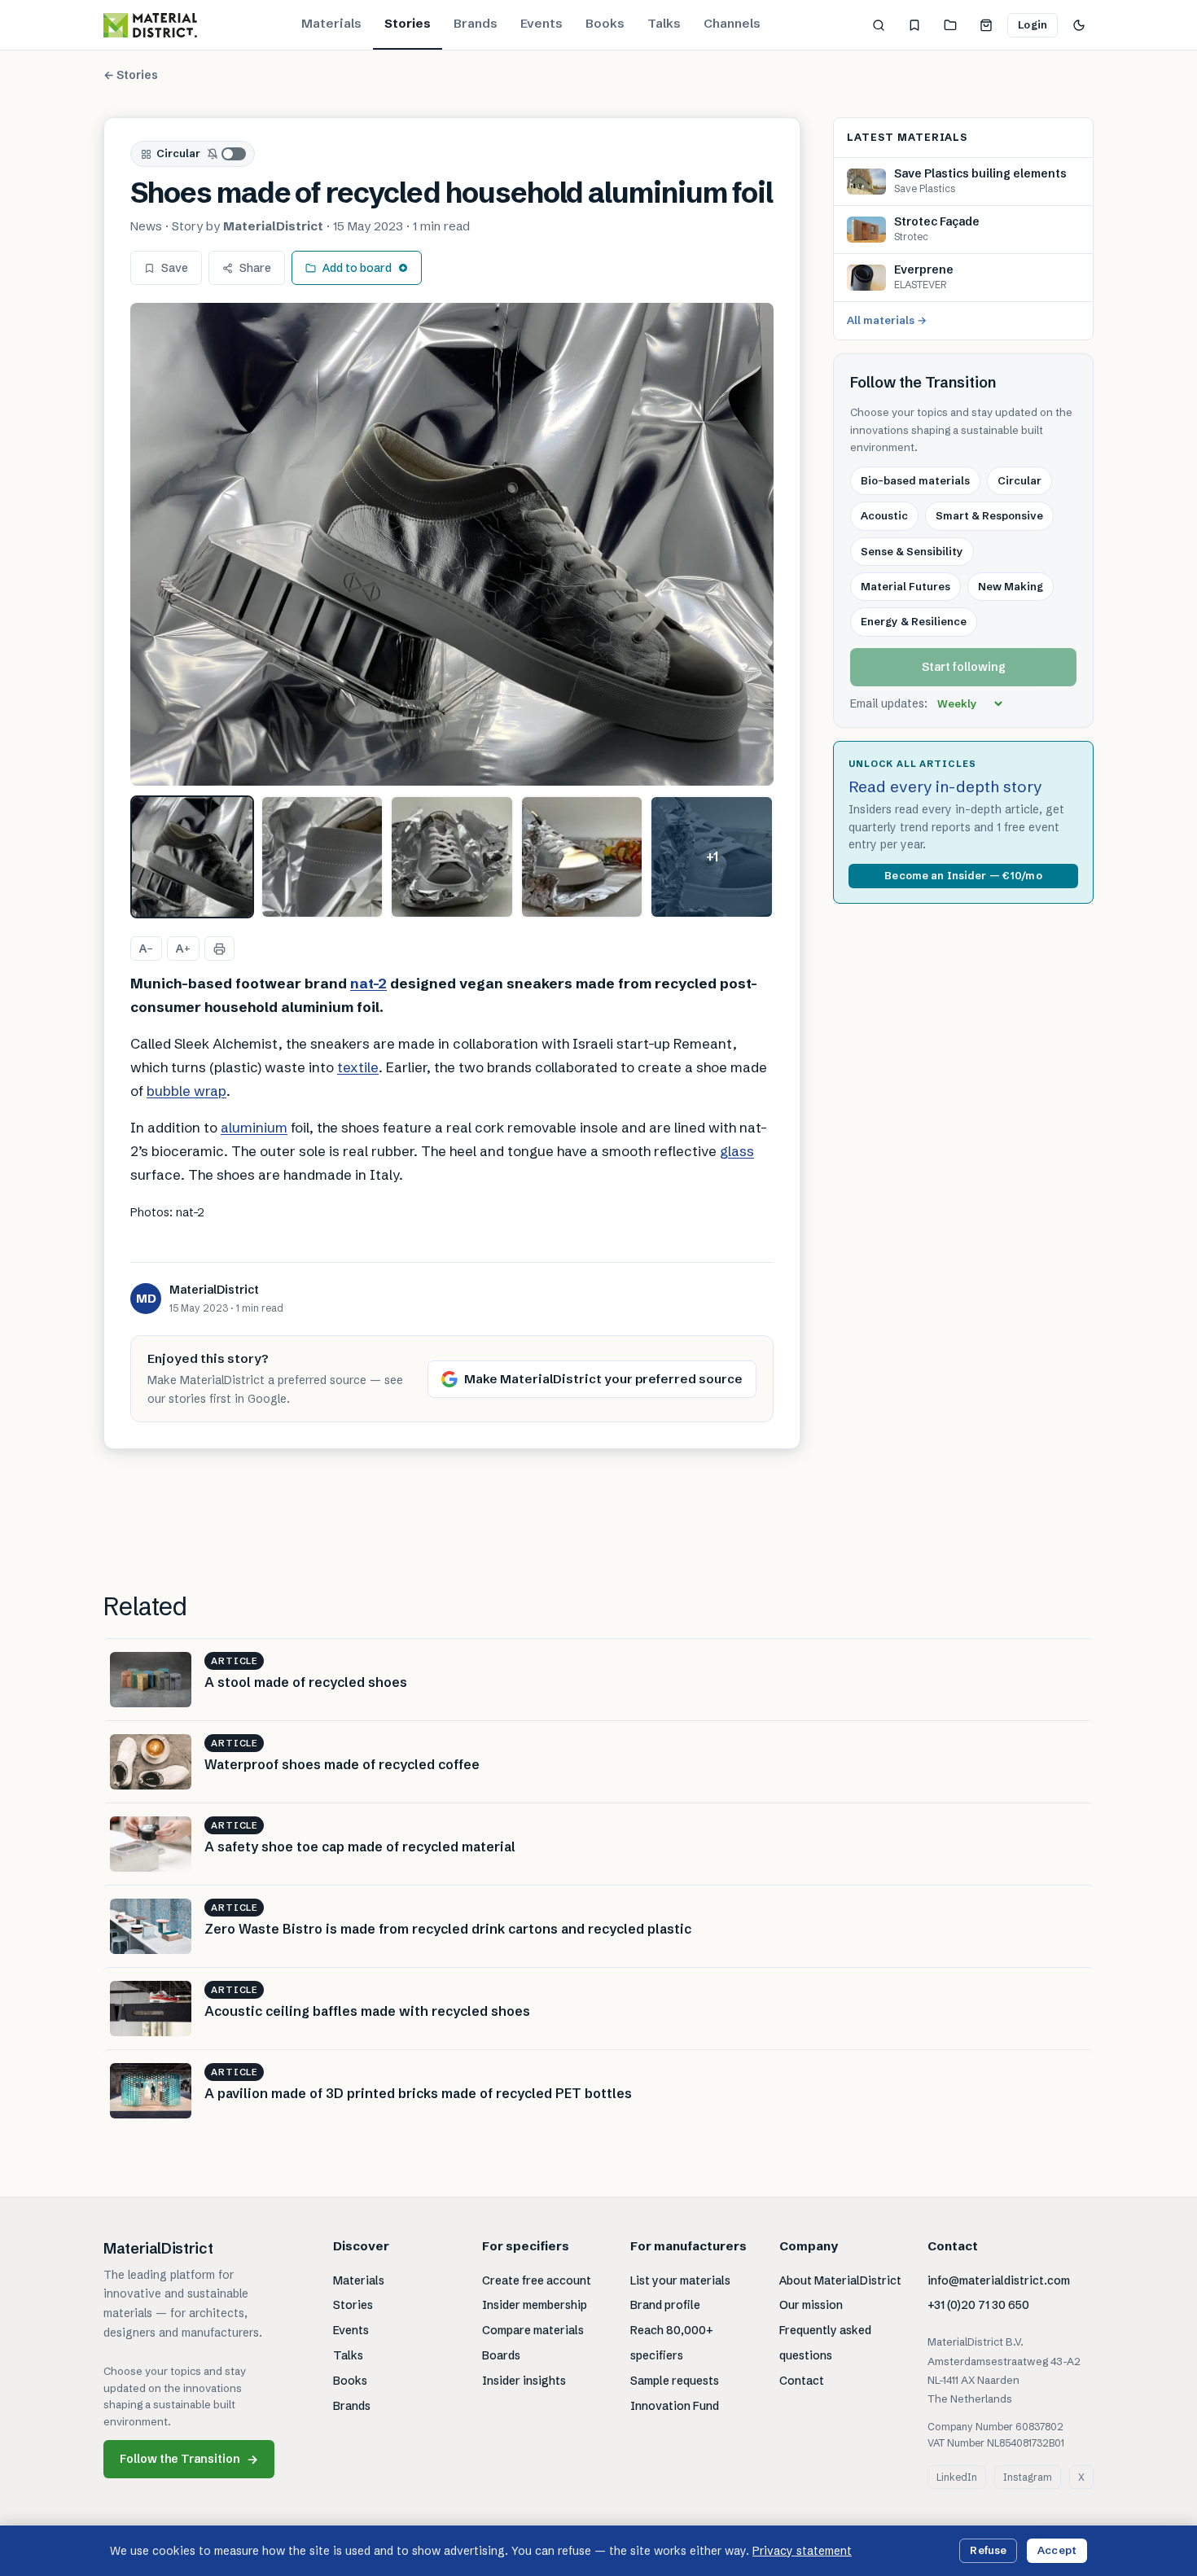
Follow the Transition (189, 2459)
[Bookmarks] (914, 25)
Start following (964, 667)
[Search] (879, 25)
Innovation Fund (675, 2406)
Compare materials (533, 2330)
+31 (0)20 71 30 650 (978, 2305)
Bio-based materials (915, 480)
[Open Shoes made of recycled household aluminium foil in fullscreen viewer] (452, 544)
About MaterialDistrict (840, 2280)
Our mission (811, 2305)
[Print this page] (219, 948)
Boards (501, 2355)
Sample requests (675, 2381)
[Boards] (950, 25)
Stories (408, 23)
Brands (476, 23)
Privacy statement (802, 2551)
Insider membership (535, 2305)
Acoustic (884, 515)
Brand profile (665, 2305)
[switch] (227, 154)
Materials (331, 23)
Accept (1057, 2550)
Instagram (1028, 2477)
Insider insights (524, 2381)
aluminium (254, 1127)
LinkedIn (957, 2477)
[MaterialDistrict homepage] (150, 25)
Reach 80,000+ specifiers (672, 2343)
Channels (732, 23)
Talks (664, 23)
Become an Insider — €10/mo (963, 875)
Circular (178, 153)
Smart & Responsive (989, 515)
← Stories (131, 75)
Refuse (988, 2550)
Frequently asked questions (825, 2343)
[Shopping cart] (986, 25)
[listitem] (192, 857)
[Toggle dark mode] (1079, 25)
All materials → (887, 320)
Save (175, 268)
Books (605, 23)
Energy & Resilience (914, 621)
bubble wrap (186, 1091)
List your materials (680, 2280)
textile (358, 1067)
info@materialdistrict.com (999, 2280)
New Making (1011, 586)
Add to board (357, 268)
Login (1033, 24)
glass (737, 1151)
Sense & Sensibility (912, 550)
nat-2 (368, 983)
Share (255, 268)
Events (541, 23)
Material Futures (905, 586)
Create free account (537, 2280)
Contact (802, 2381)
